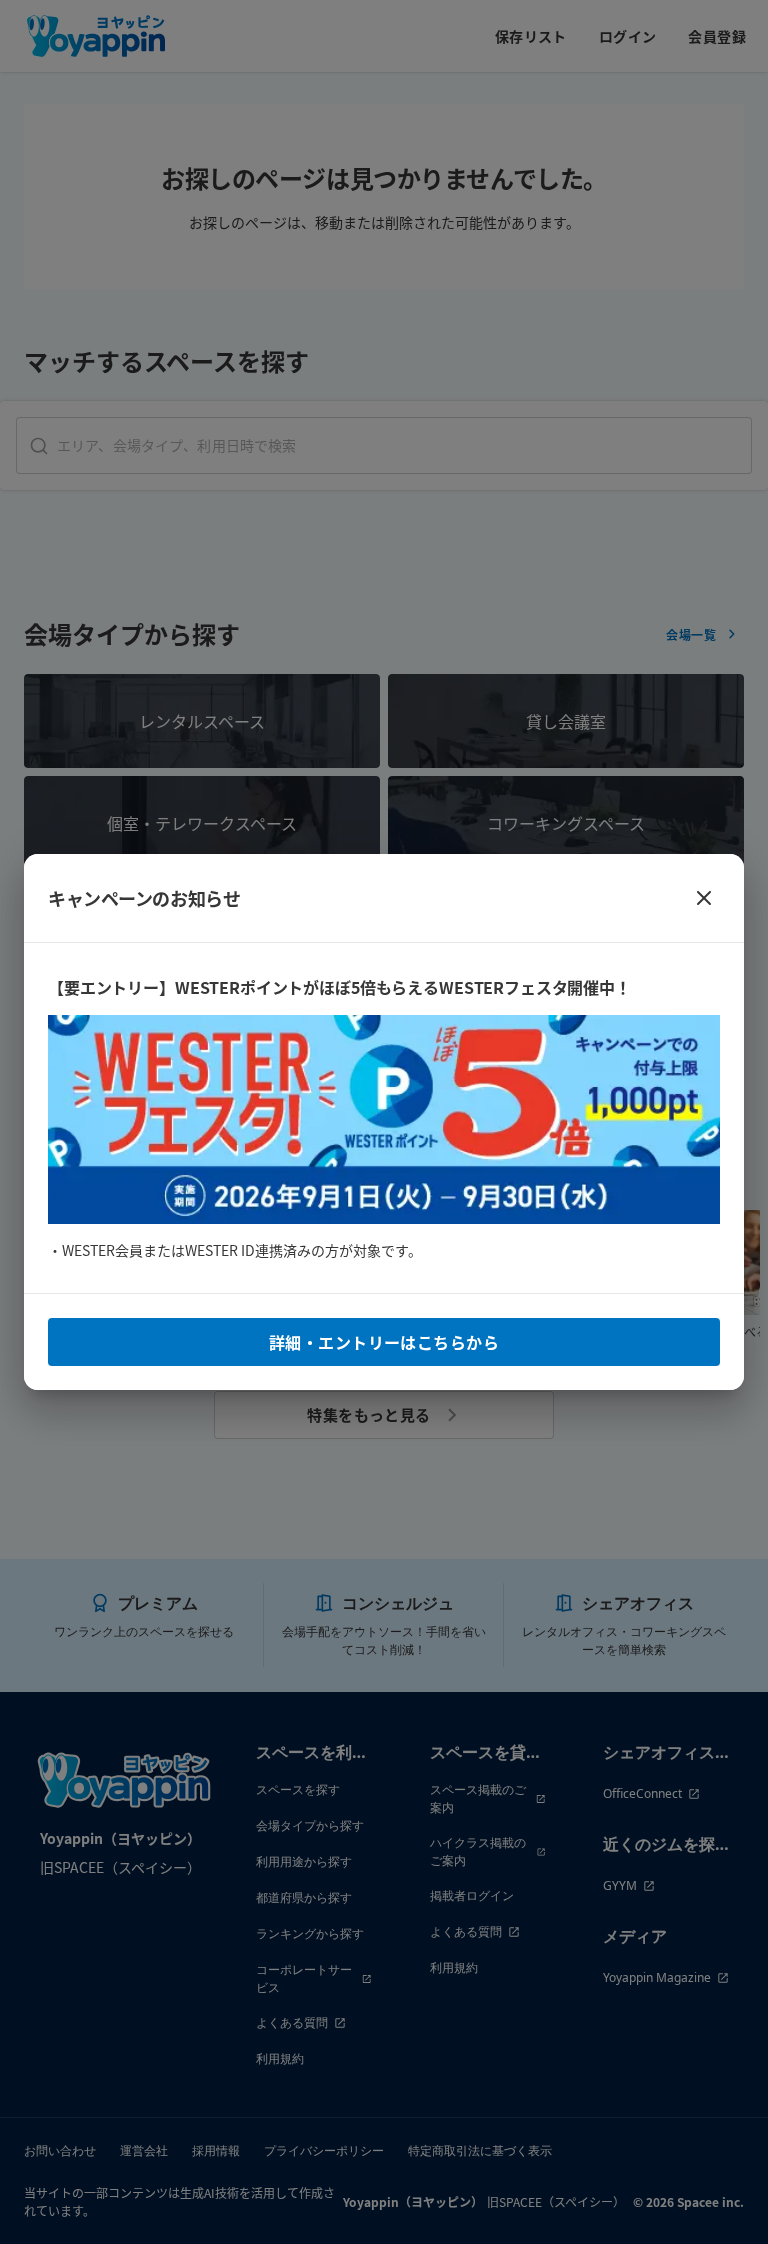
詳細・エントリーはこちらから (384, 1342)
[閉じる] (704, 898)
